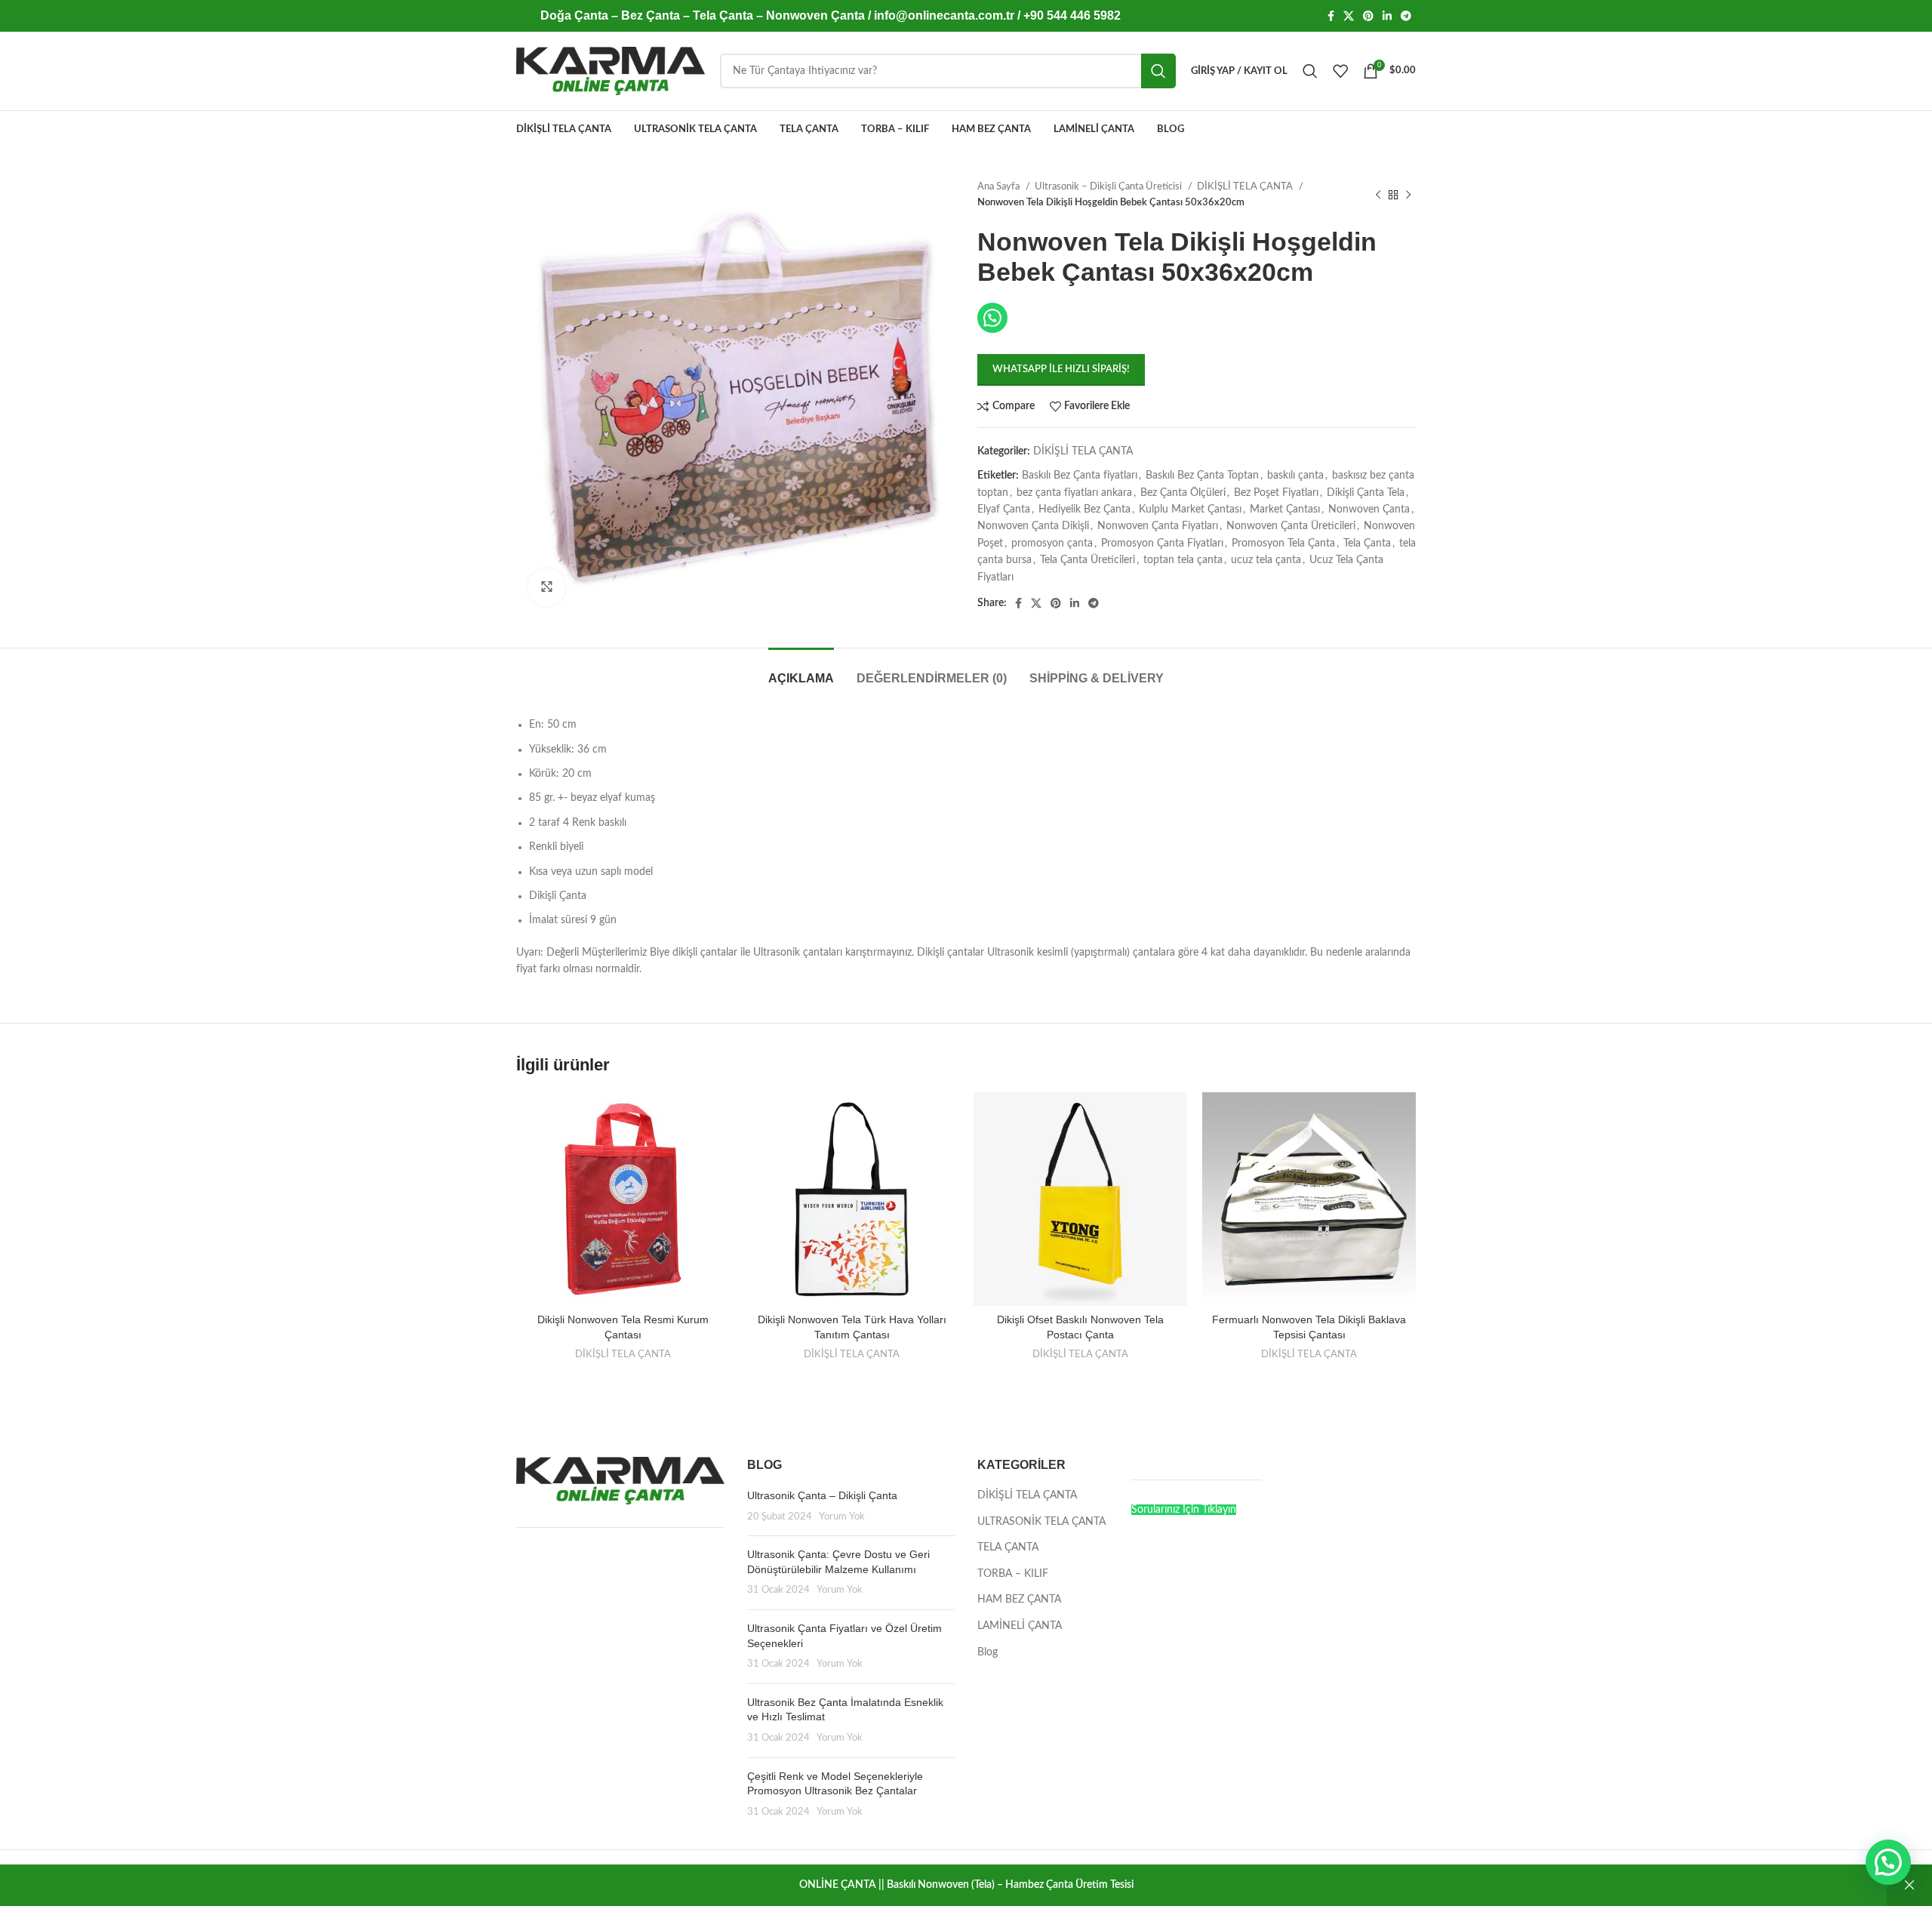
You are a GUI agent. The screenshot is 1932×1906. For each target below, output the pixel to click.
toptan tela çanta (1183, 560)
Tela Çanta (1367, 543)
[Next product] (1408, 195)
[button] (1888, 1862)
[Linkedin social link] (1387, 16)
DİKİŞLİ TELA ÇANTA (1246, 186)
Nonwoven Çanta (1369, 510)
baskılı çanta (1295, 476)
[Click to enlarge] (546, 587)
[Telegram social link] (1406, 16)
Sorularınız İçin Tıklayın (1184, 1510)
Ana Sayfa (1000, 186)
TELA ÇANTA (1008, 1547)
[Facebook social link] (1331, 16)
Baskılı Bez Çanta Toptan (1202, 476)
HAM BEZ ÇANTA (1019, 1600)
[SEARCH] (1158, 71)
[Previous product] (1378, 195)
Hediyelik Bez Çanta (1084, 510)
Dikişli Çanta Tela (1366, 493)
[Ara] (1310, 71)
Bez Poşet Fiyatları (1276, 493)
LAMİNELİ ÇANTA (1020, 1626)
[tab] (801, 671)
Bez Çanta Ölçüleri (1183, 493)
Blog (988, 1652)
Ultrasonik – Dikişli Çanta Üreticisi (1109, 186)
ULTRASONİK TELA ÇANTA (1041, 1522)
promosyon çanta (1052, 543)
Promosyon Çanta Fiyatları (1162, 543)
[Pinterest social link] (1368, 16)
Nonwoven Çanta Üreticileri (1291, 526)
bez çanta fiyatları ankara (1074, 493)
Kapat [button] (1909, 1885)
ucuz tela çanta (1266, 560)
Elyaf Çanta (1004, 510)
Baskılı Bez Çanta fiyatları (1080, 476)
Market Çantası (1285, 510)
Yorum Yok (842, 1516)
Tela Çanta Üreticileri (1088, 560)
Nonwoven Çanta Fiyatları (1158, 526)
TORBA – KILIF (1013, 1574)
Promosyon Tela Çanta (1283, 543)
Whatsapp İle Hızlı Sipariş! (1061, 369)
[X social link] (1349, 16)
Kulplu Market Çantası (1190, 510)
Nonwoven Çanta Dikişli (1033, 526)
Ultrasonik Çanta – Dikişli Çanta (822, 1495)
